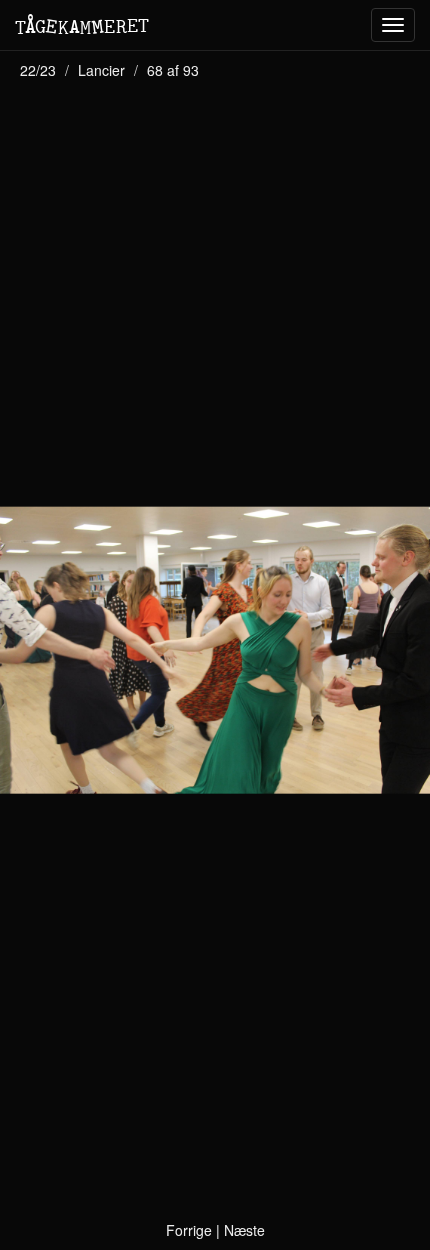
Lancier (101, 70)
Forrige (189, 1230)
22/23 (38, 70)
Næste (244, 1230)
